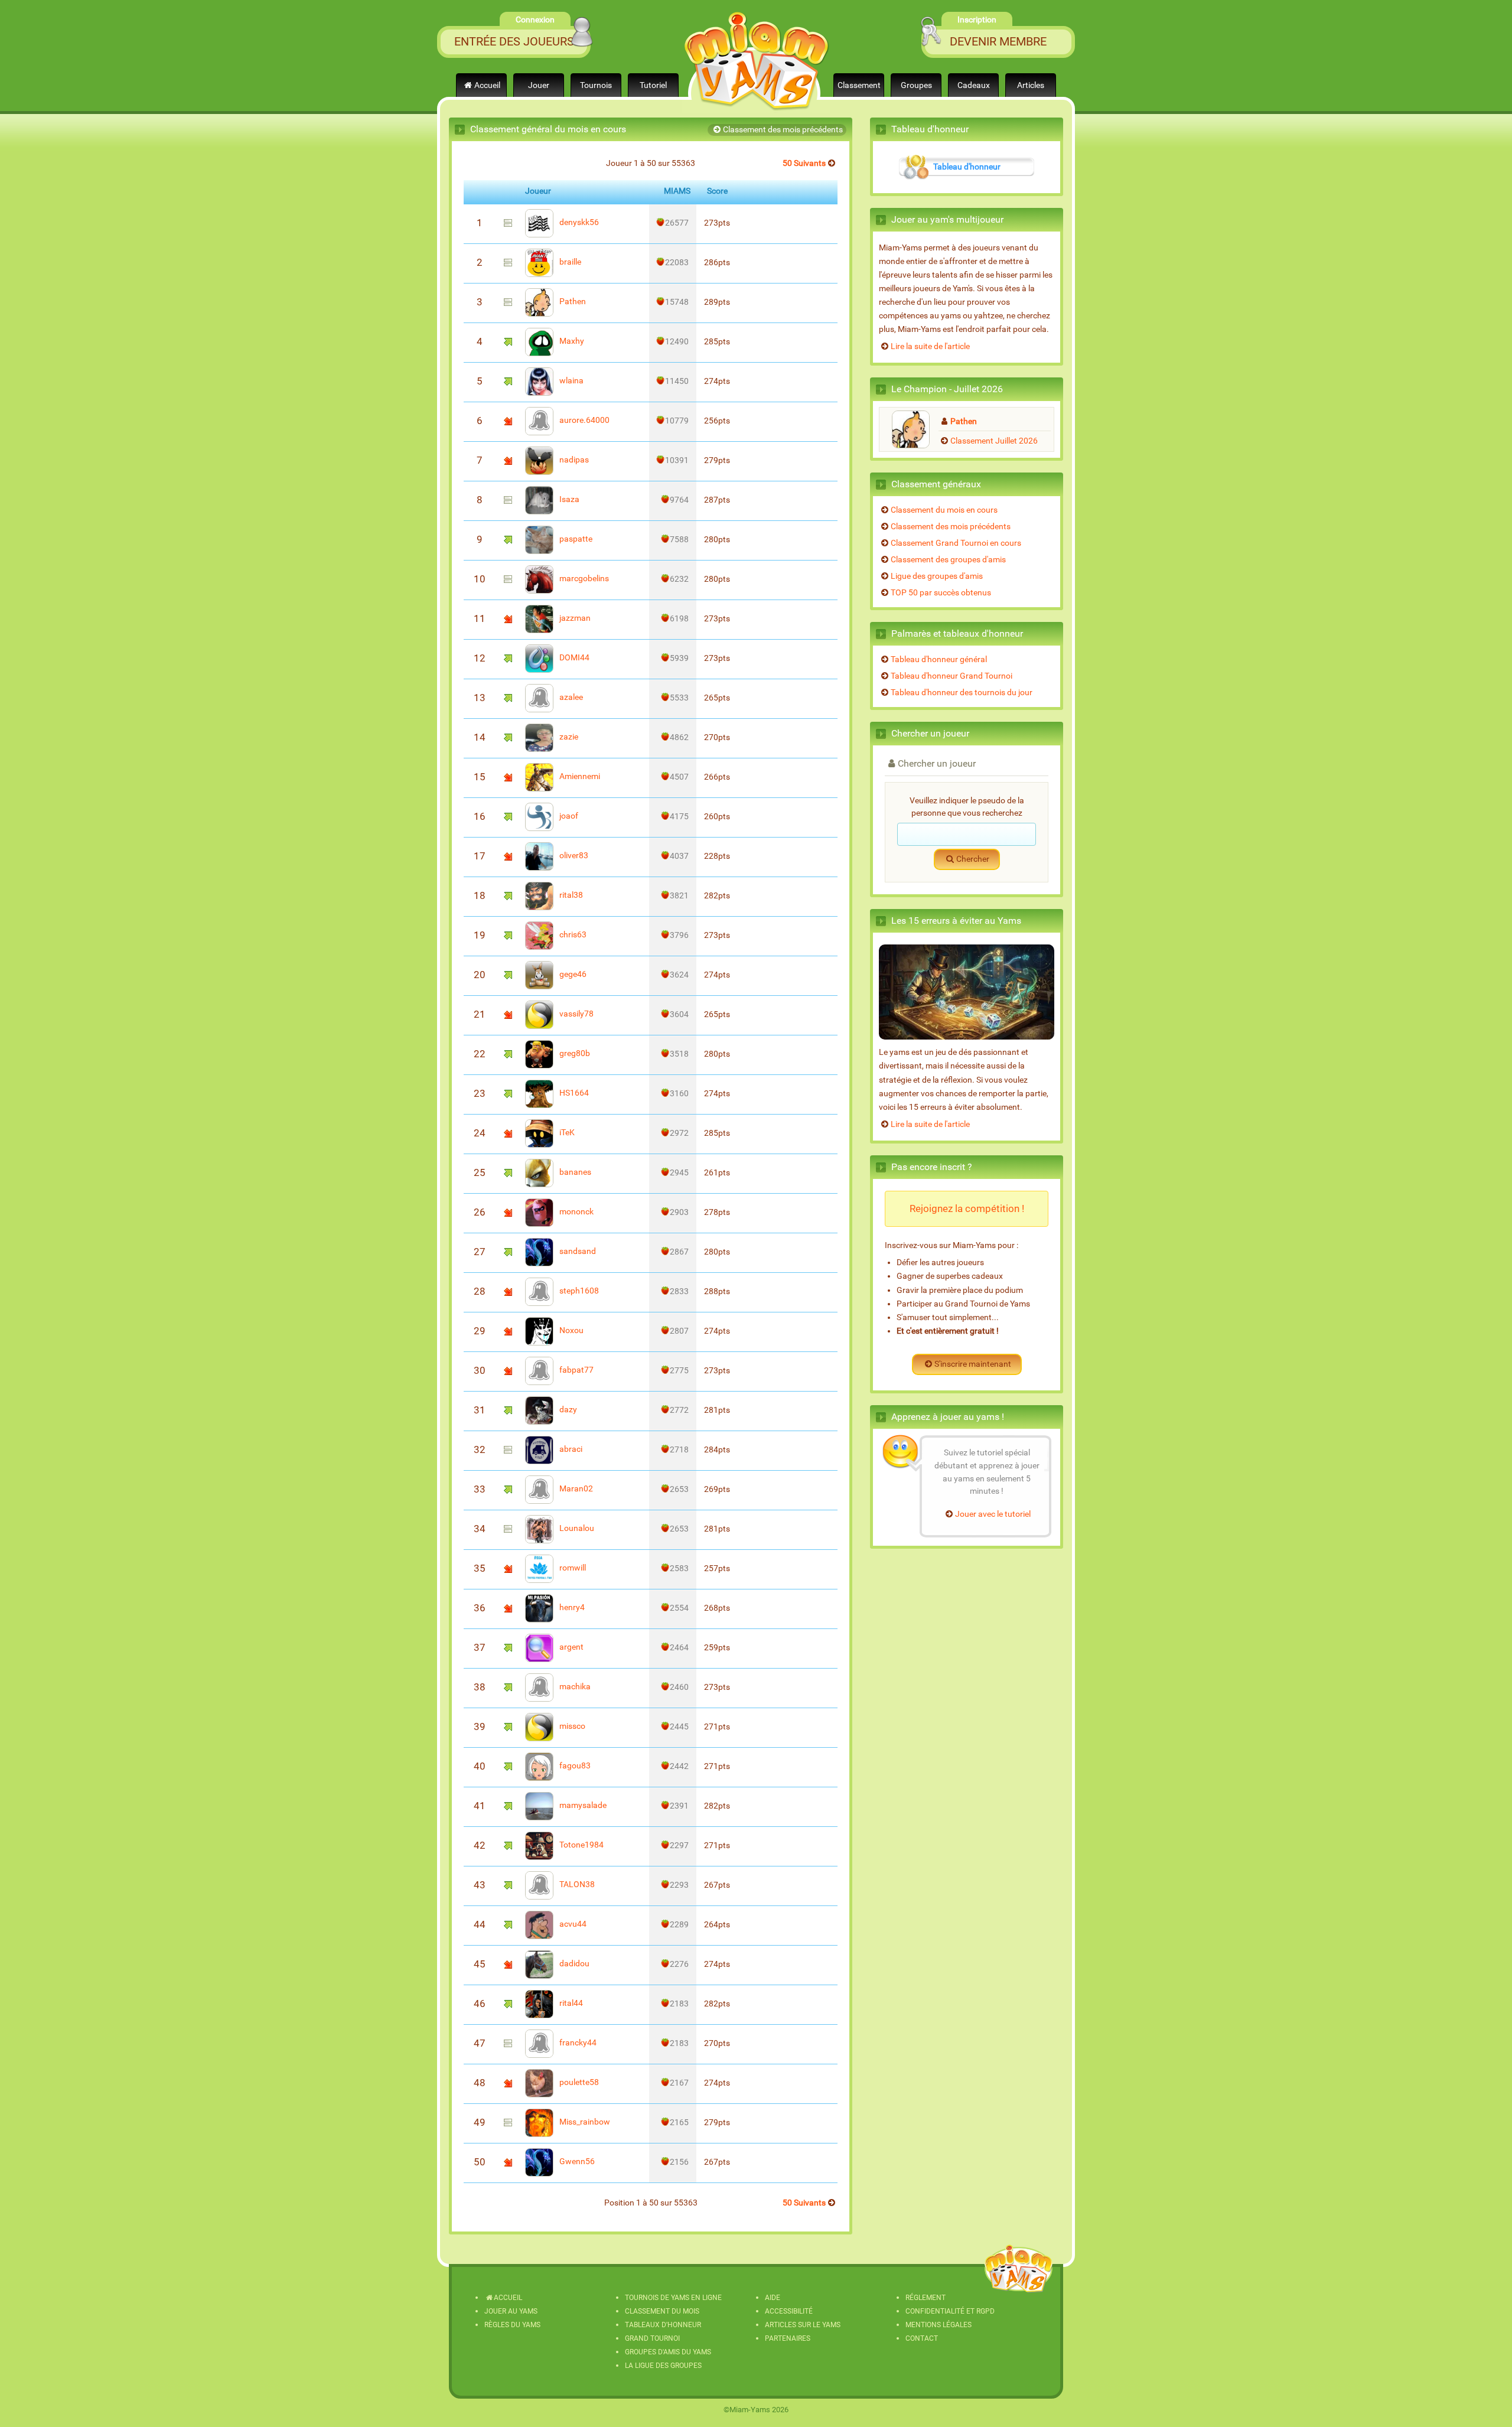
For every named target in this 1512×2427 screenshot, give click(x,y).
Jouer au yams (511, 2311)
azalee (570, 697)
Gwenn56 (576, 2162)
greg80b (574, 1053)
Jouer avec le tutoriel (993, 1514)
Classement (859, 85)
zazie (568, 737)
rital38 (570, 895)
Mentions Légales (939, 2325)
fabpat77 (576, 1370)
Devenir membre (998, 41)
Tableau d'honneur (967, 167)
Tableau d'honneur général (939, 659)
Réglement (926, 2298)
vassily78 (576, 1014)
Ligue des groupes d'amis (937, 576)
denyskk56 (578, 222)
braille (569, 262)
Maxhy (571, 341)
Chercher (973, 859)
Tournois (596, 85)
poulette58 (578, 2082)
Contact (922, 2338)
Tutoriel (653, 85)
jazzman (574, 618)
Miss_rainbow (584, 2122)
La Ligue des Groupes (663, 2366)
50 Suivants (804, 163)
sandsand (577, 1251)
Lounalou (576, 1528)
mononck (576, 1212)
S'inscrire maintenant (973, 1364)
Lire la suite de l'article (930, 346)
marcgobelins (583, 579)
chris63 (572, 935)
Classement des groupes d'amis (948, 560)
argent (571, 1647)
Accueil (487, 85)
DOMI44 (573, 658)
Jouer (539, 85)
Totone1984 (581, 1845)
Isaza (568, 499)
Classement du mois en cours (944, 510)
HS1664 (573, 1093)
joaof (568, 816)
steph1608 (578, 1291)
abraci (570, 1449)
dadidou (573, 1964)
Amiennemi (579, 776)
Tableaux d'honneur (663, 2325)
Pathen (572, 302)
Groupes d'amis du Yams (668, 2352)
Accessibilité (789, 2311)
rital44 (570, 2003)
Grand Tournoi (652, 2338)
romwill (572, 1568)
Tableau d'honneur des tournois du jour (962, 693)
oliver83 (573, 856)
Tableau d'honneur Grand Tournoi (951, 676)
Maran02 (575, 1489)
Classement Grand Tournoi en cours (956, 543)
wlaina (571, 381)
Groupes (916, 85)
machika (574, 1687)
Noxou (571, 1330)
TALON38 (576, 1884)
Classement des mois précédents (783, 130)
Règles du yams (512, 2325)
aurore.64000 (584, 420)
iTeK (566, 1133)
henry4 (571, 1607)
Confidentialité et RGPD (950, 2311)
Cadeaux (974, 85)
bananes (574, 1172)
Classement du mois (662, 2311)
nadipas (573, 460)
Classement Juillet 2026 (994, 441)
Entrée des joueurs (514, 41)
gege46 (572, 974)
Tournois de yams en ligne (673, 2298)
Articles (1031, 85)
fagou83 (574, 1766)
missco (571, 1726)
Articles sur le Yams (803, 2325)
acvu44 (572, 1924)
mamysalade (582, 1805)
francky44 (577, 2043)
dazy (567, 1410)
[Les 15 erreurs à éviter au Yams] (967, 992)
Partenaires (788, 2338)
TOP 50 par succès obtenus (941, 593)
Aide (773, 2298)
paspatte (575, 539)
